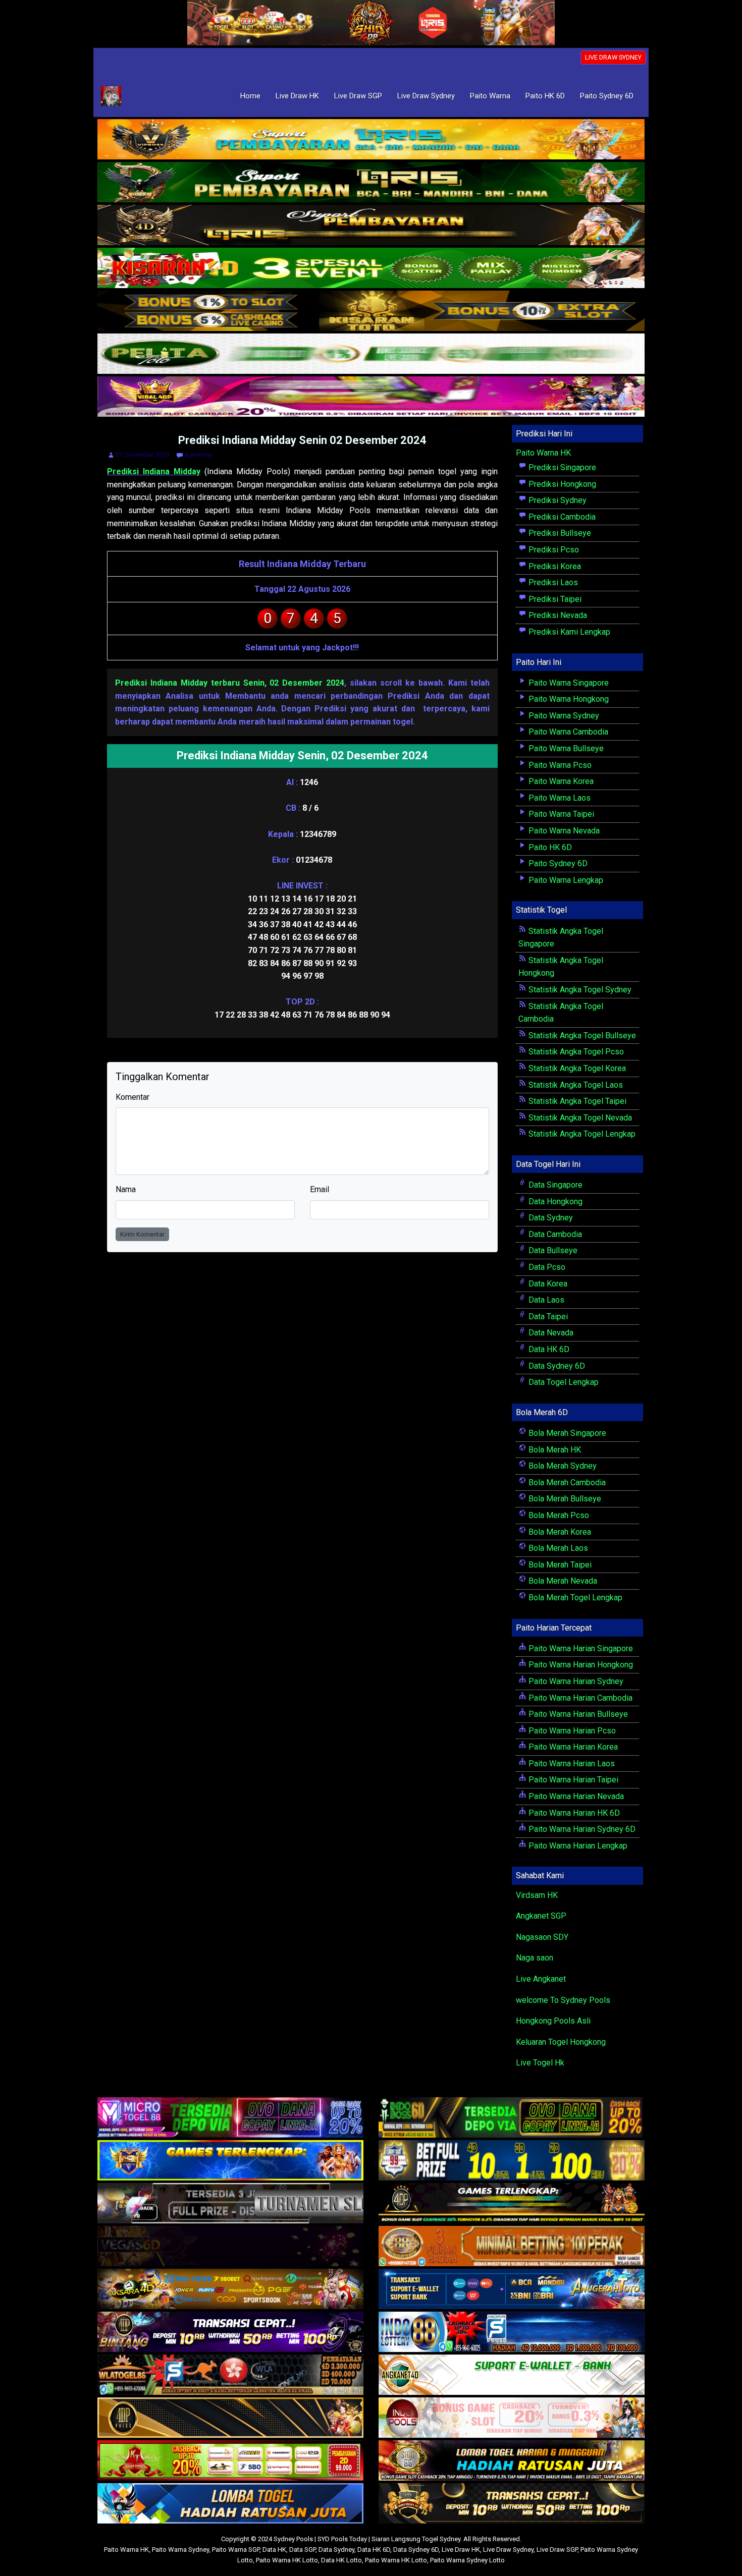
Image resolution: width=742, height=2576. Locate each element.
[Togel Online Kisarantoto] (371, 312)
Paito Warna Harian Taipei (572, 1780)
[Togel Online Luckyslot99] (512, 2161)
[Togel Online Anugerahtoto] (512, 2290)
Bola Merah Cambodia (566, 1482)
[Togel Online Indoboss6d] (512, 2118)
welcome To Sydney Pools (563, 2000)
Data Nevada (550, 1333)
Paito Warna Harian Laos (571, 1763)
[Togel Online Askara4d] (230, 2290)
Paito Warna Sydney (563, 716)
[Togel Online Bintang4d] (230, 2333)
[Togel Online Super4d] (371, 226)
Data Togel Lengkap (563, 1382)
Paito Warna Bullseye (565, 748)
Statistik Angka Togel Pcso (575, 1052)
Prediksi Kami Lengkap (568, 632)
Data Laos (545, 1300)
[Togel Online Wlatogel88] (230, 2375)
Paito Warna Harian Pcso (571, 1731)
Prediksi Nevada (557, 615)
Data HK (274, 2550)
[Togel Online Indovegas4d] (512, 2504)
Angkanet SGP (541, 1916)
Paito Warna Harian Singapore (580, 1648)
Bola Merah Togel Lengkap (574, 1598)
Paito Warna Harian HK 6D (573, 1813)
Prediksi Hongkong (561, 484)
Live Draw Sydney (426, 96)
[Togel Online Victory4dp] (230, 2161)
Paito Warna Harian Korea (572, 1747)
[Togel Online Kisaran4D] (371, 269)
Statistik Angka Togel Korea (576, 1068)
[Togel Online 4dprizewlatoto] (230, 2418)
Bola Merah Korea (559, 1532)
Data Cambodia (554, 1234)
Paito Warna (490, 96)
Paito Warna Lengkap (565, 880)
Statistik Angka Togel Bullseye (581, 1035)
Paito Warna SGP (236, 2550)
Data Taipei (547, 1317)
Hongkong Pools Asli (553, 2021)
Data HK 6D (548, 1349)
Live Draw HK (297, 96)
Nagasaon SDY (542, 1937)
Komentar (198, 455)
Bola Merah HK (554, 1450)
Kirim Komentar (142, 1234)
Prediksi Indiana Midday (154, 471)
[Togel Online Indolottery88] (512, 2333)
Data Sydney (550, 1218)
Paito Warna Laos (559, 798)
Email (320, 1189)
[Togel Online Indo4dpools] (230, 2504)
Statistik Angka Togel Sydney (579, 990)
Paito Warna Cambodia (567, 732)
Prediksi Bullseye (559, 533)
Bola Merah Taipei (559, 1565)
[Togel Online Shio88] (512, 2461)
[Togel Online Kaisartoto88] (230, 2461)
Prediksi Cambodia (561, 517)
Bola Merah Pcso (558, 1515)
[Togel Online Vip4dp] (512, 2204)
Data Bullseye (552, 1250)
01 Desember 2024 (143, 455)
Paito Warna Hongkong (568, 699)
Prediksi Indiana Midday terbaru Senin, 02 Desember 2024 (230, 683)
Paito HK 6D (545, 96)
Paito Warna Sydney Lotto (467, 2560)
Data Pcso (546, 1267)
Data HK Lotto (341, 2560)
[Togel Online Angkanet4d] (512, 2375)
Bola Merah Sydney (562, 1466)
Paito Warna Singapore (568, 683)
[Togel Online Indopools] (512, 2418)
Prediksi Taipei (554, 599)
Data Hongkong (554, 1201)
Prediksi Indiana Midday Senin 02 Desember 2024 (302, 440)
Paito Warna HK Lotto (287, 2560)
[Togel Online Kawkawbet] (230, 2204)
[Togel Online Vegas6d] (230, 2247)
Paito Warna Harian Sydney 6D (581, 1829)
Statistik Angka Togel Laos (575, 1085)
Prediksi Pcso (553, 550)
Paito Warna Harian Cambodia (579, 1698)
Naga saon (535, 1958)
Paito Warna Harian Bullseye (577, 1714)
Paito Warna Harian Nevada (575, 1796)
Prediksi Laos (552, 582)
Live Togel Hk (540, 2063)
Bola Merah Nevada (562, 1581)
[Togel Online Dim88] (371, 183)
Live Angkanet (541, 1979)
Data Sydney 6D (556, 1366)
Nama (126, 1189)
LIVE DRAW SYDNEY (613, 57)
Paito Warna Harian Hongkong (580, 1665)
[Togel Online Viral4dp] (371, 397)
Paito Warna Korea (560, 781)
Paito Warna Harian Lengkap (577, 1846)
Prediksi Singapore (561, 467)
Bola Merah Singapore (566, 1433)
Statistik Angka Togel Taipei (576, 1101)
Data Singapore (554, 1185)
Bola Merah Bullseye (564, 1499)
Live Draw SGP (358, 96)
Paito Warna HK (543, 453)
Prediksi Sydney (556, 500)
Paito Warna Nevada (563, 831)
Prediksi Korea (554, 566)
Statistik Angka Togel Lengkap (581, 1134)
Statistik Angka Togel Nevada (579, 1118)
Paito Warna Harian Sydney (575, 1681)
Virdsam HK (537, 1895)
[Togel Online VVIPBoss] (371, 140)
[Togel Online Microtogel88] (230, 2118)
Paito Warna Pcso (559, 765)
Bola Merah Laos (557, 1548)
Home (250, 96)
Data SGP (302, 2550)
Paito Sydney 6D (607, 96)
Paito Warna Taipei (560, 814)
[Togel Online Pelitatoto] (371, 354)
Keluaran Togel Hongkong (561, 2042)
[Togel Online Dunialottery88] (512, 2247)
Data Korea (547, 1284)
